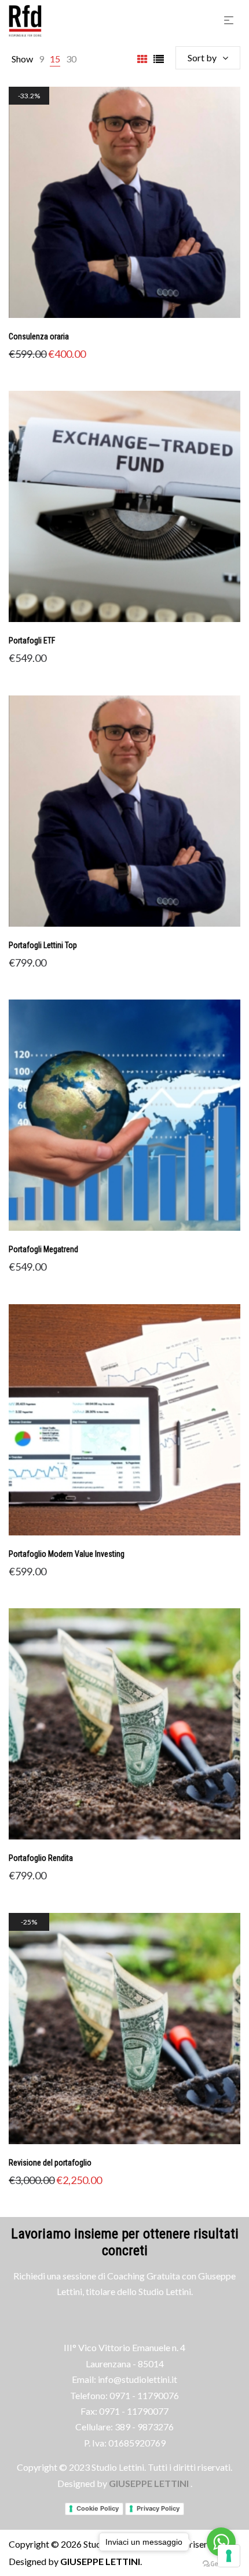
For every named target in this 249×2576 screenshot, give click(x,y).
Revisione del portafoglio (50, 2163)
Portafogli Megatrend (43, 1249)
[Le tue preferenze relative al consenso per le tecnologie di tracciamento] (229, 2556)
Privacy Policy (158, 2508)
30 (71, 59)
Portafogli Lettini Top (43, 945)
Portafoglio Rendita (41, 1858)
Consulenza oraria (39, 336)
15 (55, 59)
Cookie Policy (98, 2508)
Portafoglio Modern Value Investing (67, 1554)
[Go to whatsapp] (221, 2542)
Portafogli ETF (32, 641)
